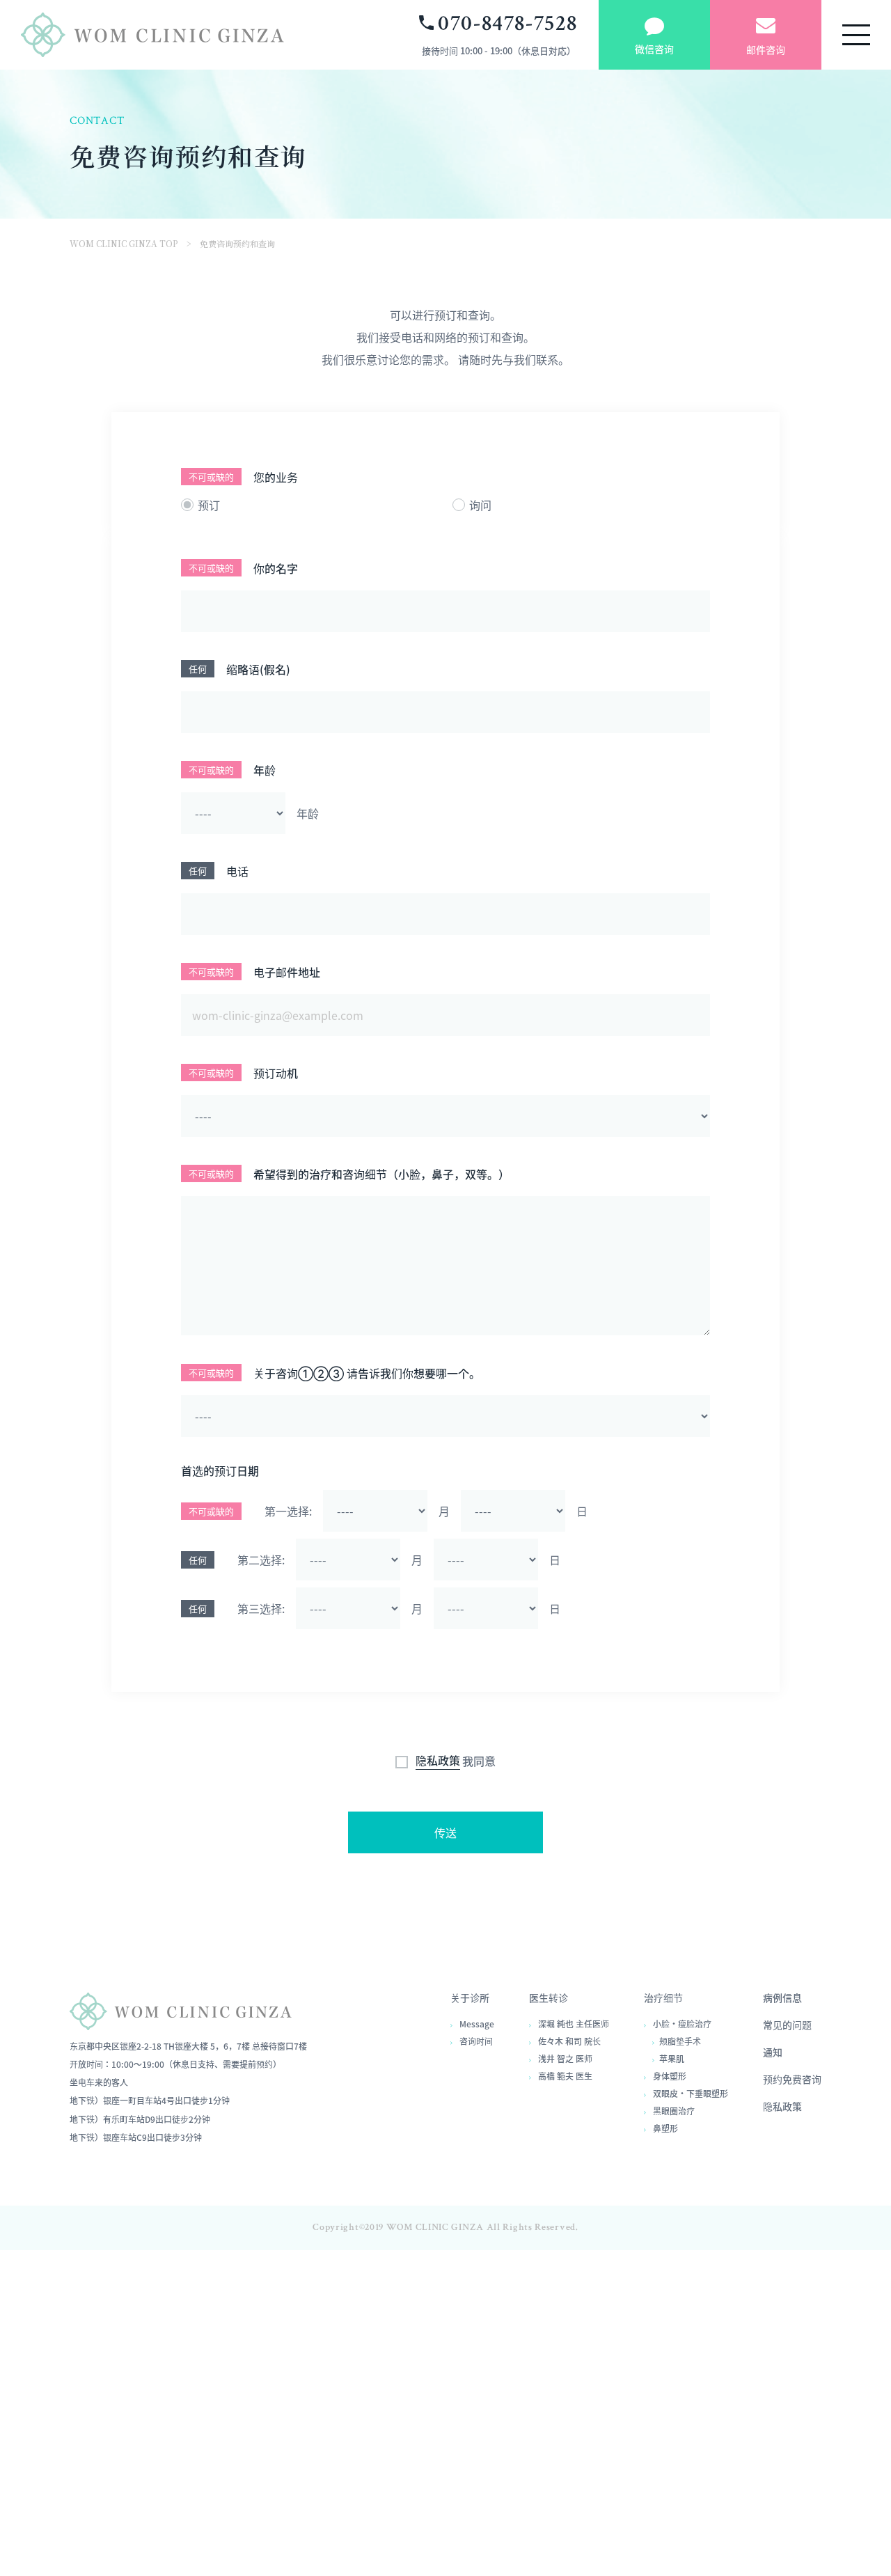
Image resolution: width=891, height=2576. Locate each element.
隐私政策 (438, 1761)
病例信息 (782, 1997)
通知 (773, 2052)
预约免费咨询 (792, 2079)
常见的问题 (787, 2025)
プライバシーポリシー (427, 2484)
